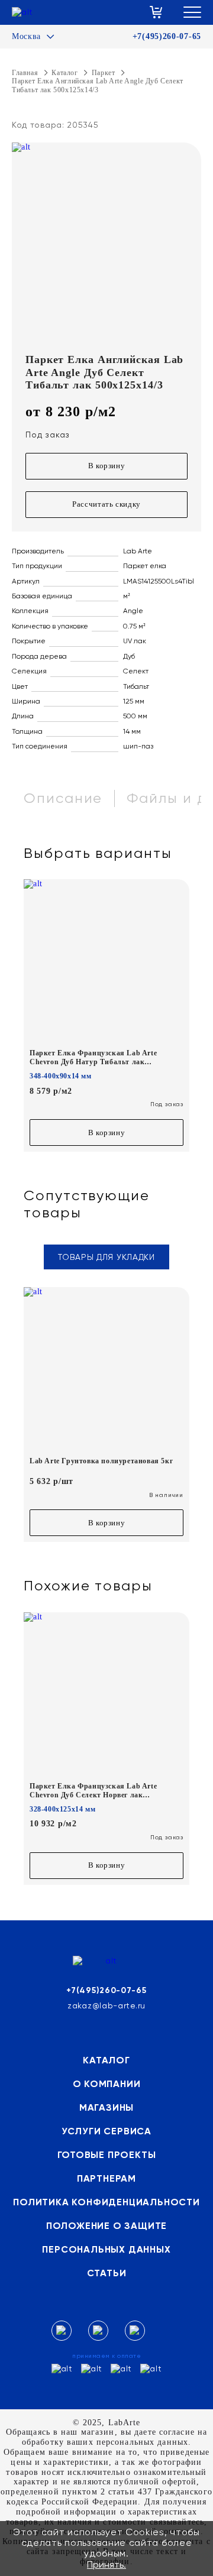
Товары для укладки (106, 1257)
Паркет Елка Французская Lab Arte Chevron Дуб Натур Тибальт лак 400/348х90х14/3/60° (93, 1057)
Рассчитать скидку (106, 504)
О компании (107, 2084)
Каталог (106, 2060)
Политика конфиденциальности (106, 2202)
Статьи (107, 2273)
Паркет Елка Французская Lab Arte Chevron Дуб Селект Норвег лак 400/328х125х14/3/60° (93, 1791)
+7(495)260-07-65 (167, 36)
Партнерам (106, 2178)
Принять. (106, 2564)
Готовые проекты (107, 2155)
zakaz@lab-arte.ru (106, 2005)
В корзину (107, 466)
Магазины (106, 2107)
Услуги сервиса (106, 2131)
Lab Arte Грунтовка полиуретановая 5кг (101, 1461)
